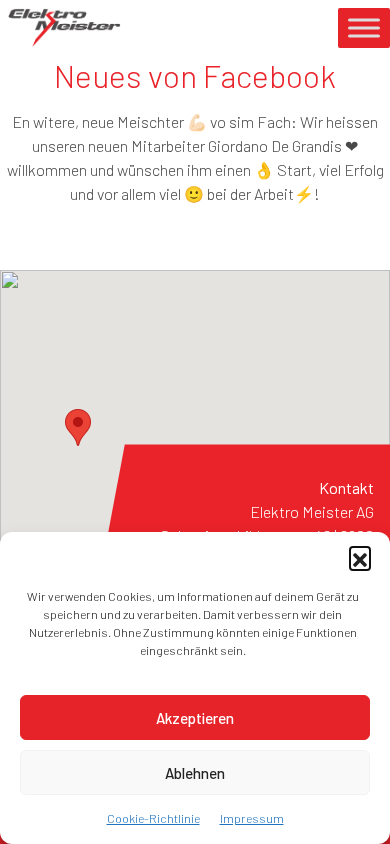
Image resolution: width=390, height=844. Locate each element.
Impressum (252, 818)
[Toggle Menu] (364, 27)
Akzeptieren (195, 718)
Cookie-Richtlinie (153, 818)
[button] (360, 557)
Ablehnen (195, 773)
